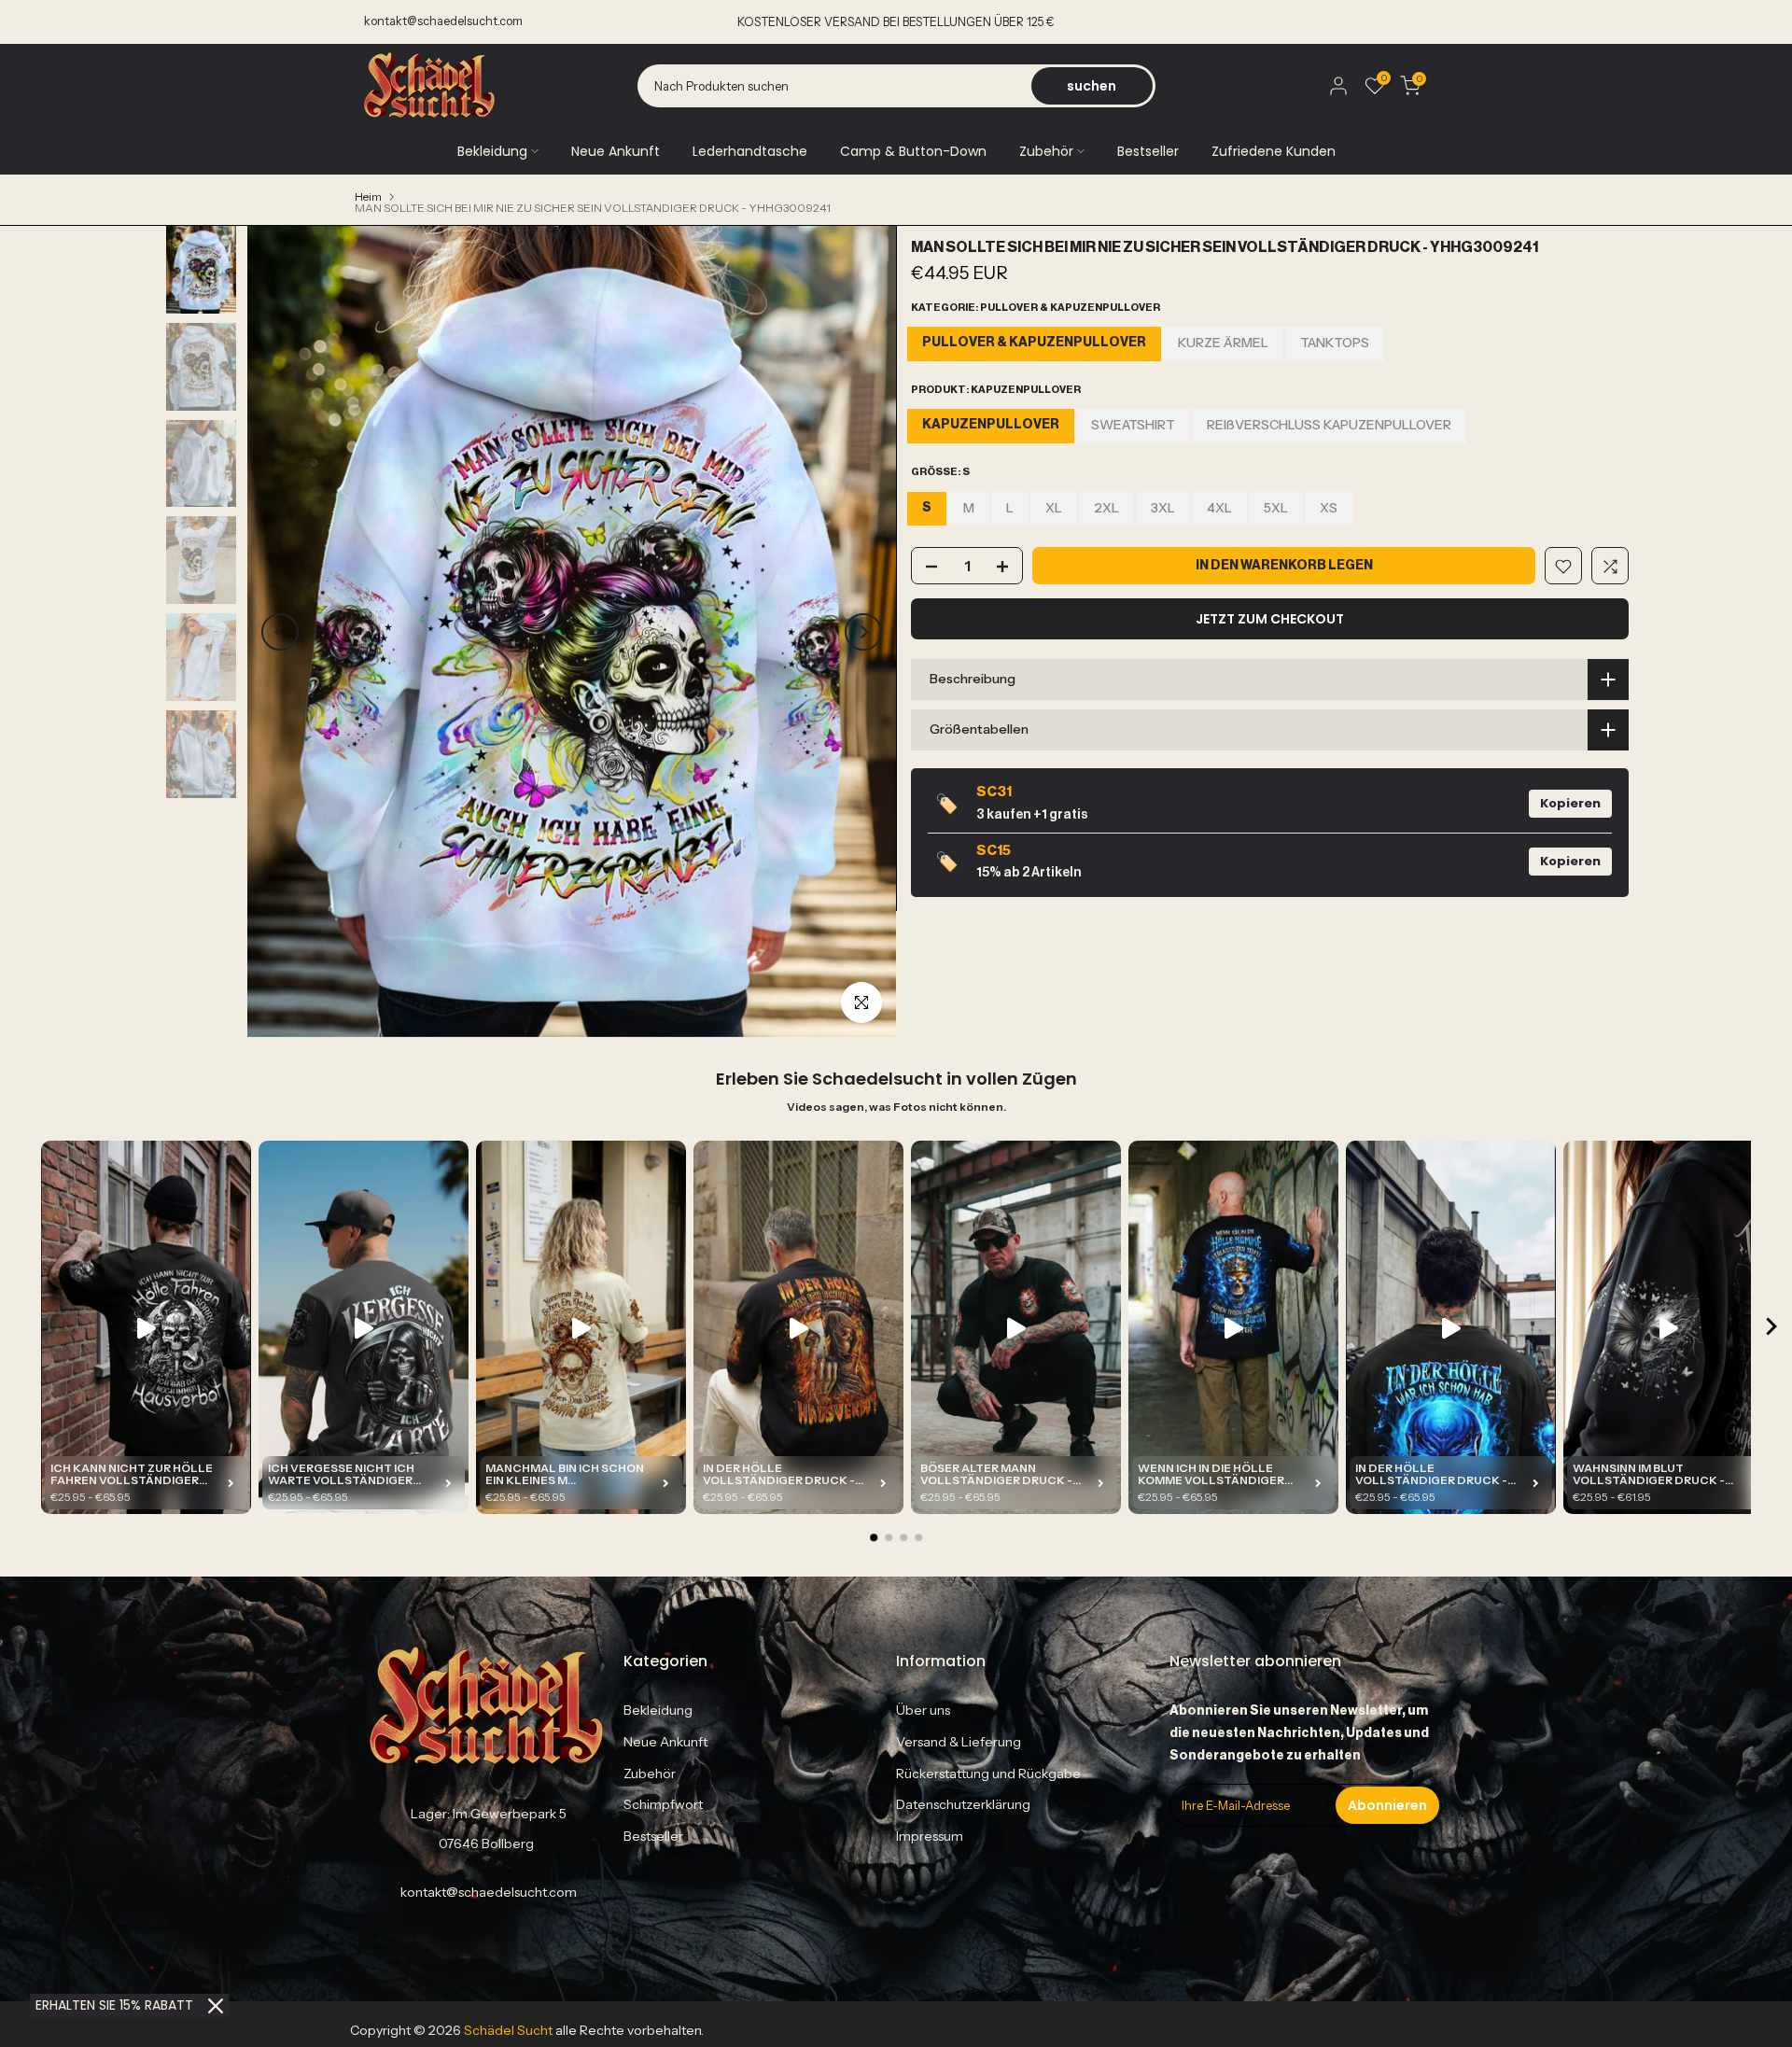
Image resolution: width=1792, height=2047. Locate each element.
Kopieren (1570, 803)
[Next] (863, 632)
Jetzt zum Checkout (1270, 620)
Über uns (923, 1710)
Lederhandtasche (750, 151)
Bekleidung (492, 151)
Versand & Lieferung (959, 1742)
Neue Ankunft (616, 151)
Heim (368, 197)
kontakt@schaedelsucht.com (443, 21)
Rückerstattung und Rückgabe (988, 1774)
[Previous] (280, 632)
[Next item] (1771, 1328)
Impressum (930, 1836)
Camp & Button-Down (913, 151)
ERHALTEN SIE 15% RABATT (114, 2005)
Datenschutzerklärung (963, 1804)
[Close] (216, 2006)
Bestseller (1148, 151)
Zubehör (1046, 151)
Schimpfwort (663, 1804)
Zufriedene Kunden (1274, 151)
